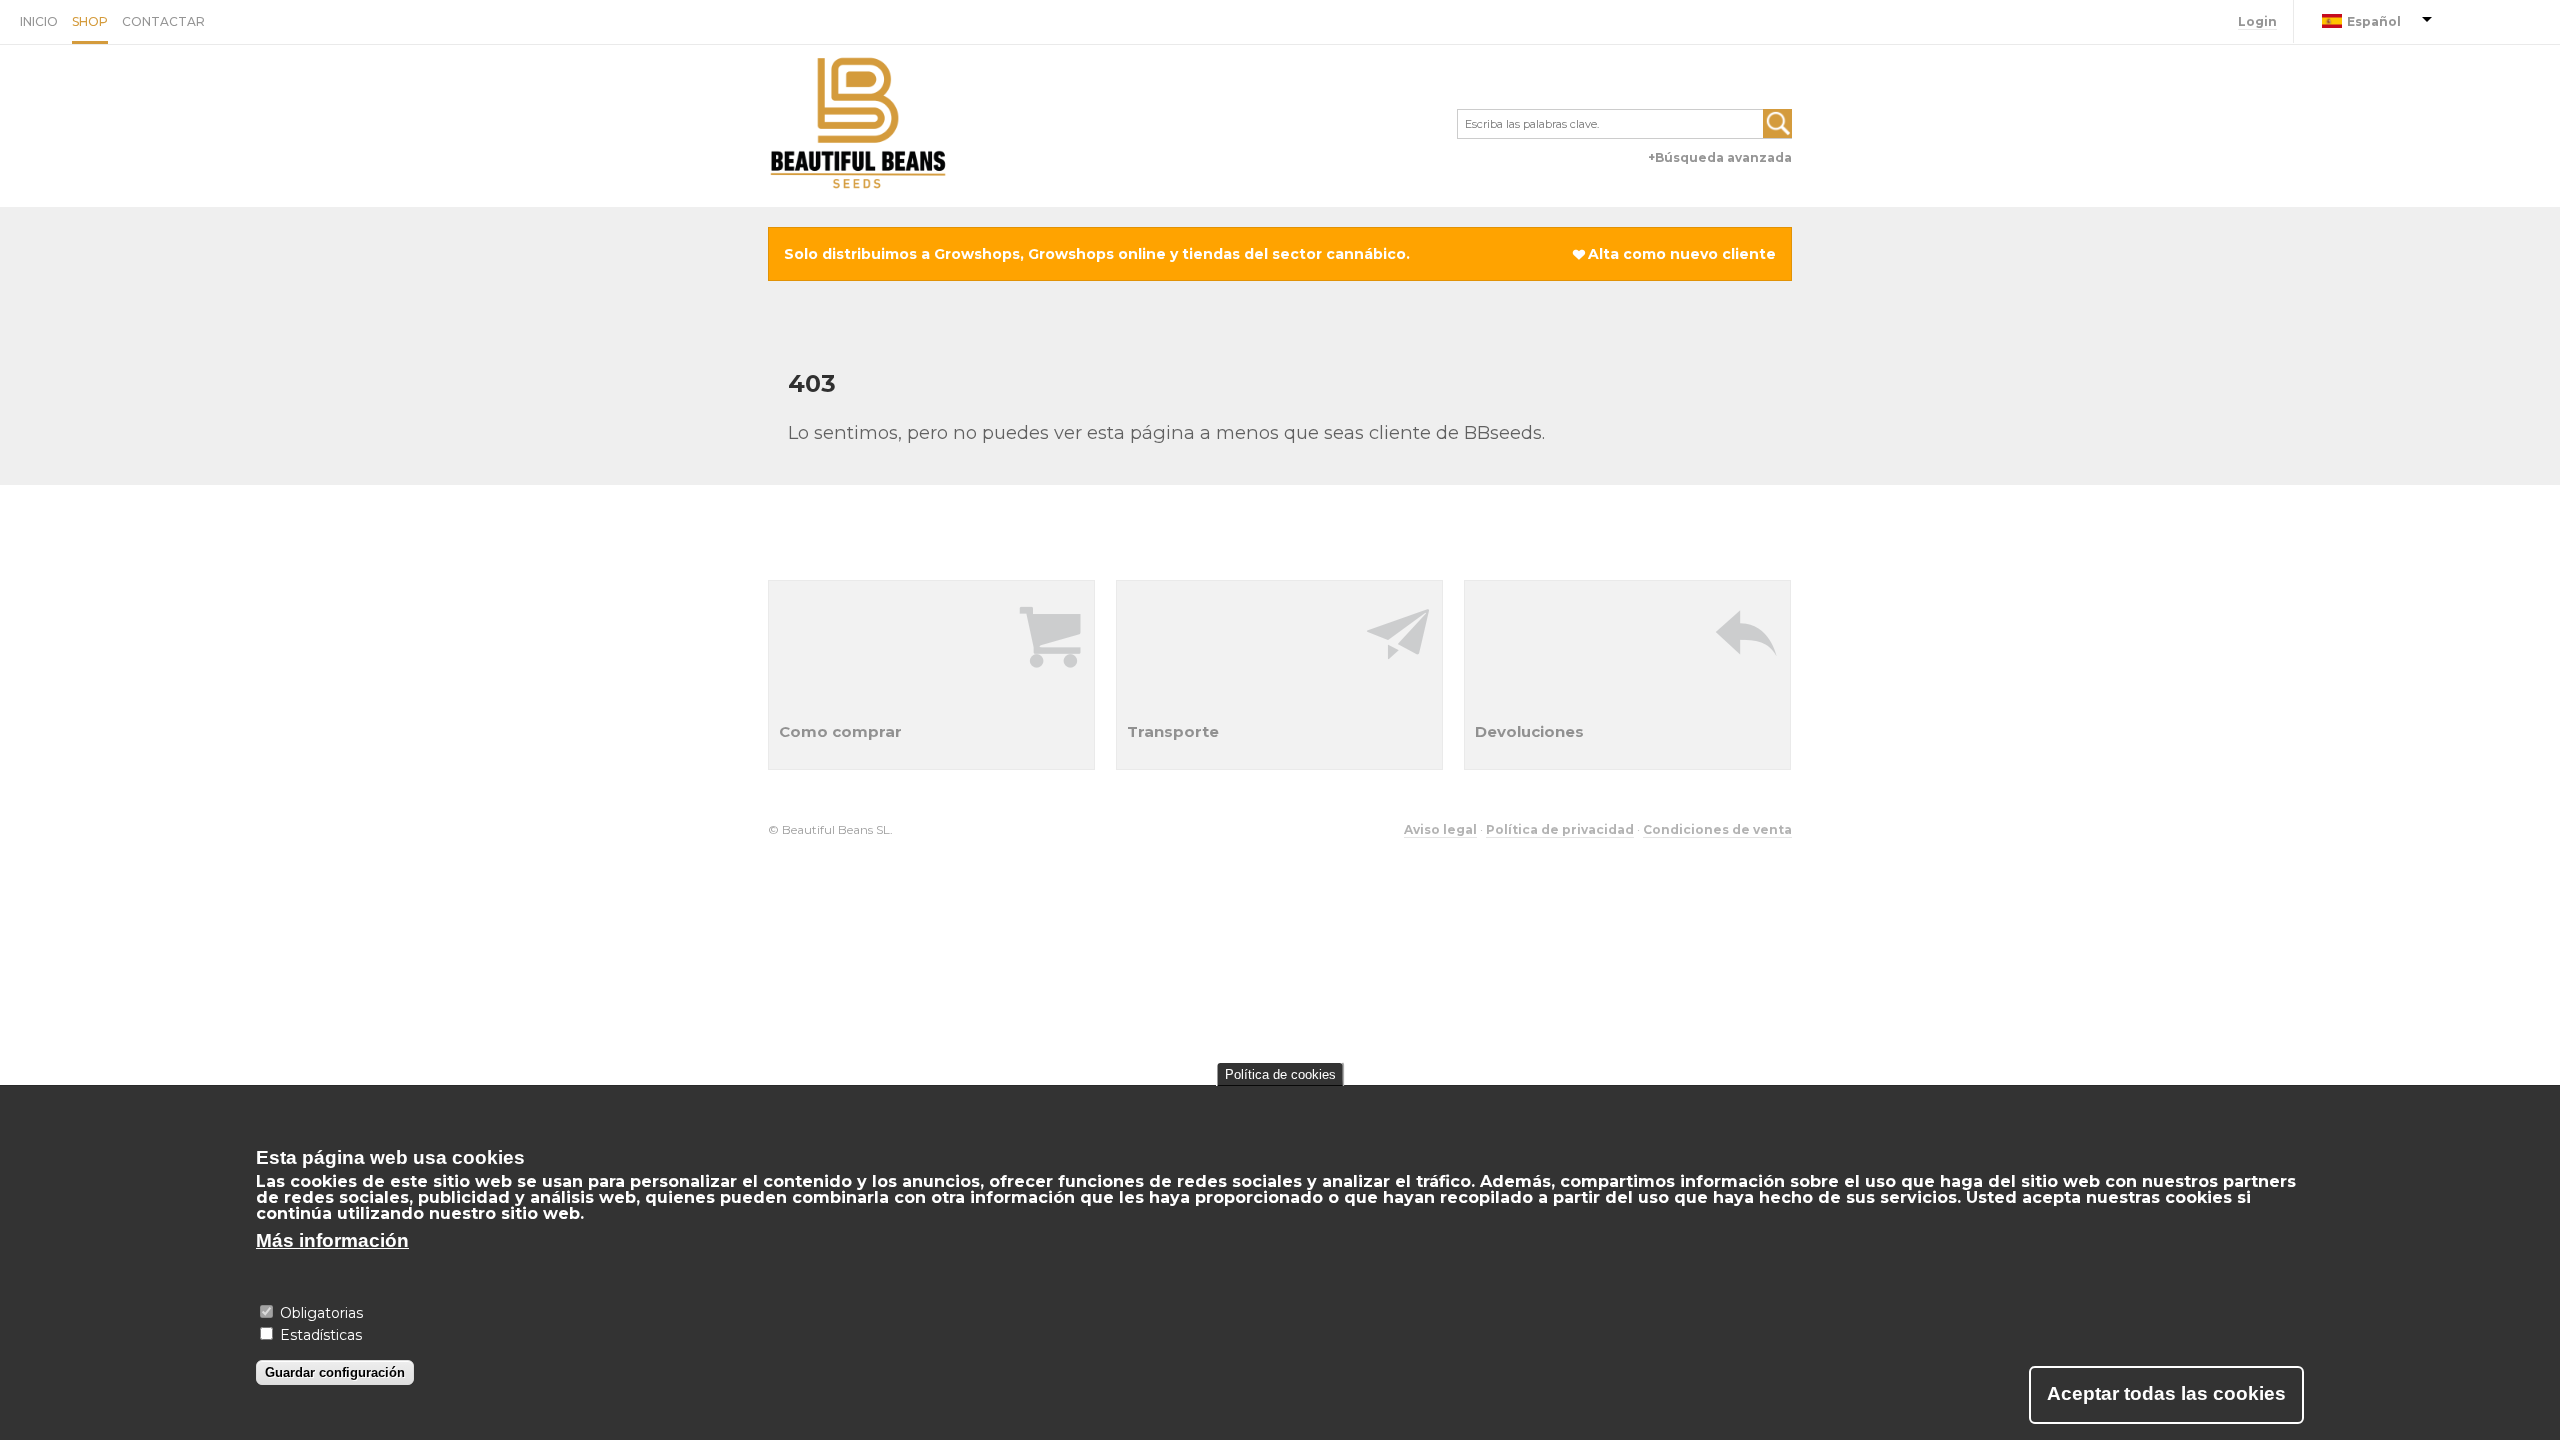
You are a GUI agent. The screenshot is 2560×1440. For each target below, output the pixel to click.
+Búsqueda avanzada (1720, 157)
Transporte (1173, 731)
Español (2374, 21)
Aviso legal (1440, 829)
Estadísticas (321, 1335)
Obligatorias (321, 1312)
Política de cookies (1280, 1074)
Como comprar (840, 731)
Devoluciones (1529, 731)
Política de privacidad (1560, 829)
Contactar (163, 21)
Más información (332, 1240)
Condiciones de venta (1717, 829)
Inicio (39, 21)
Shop (90, 21)
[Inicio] (858, 126)
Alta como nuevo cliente (1682, 254)
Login (2257, 21)
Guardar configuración (335, 1371)
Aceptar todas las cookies (2166, 1393)
